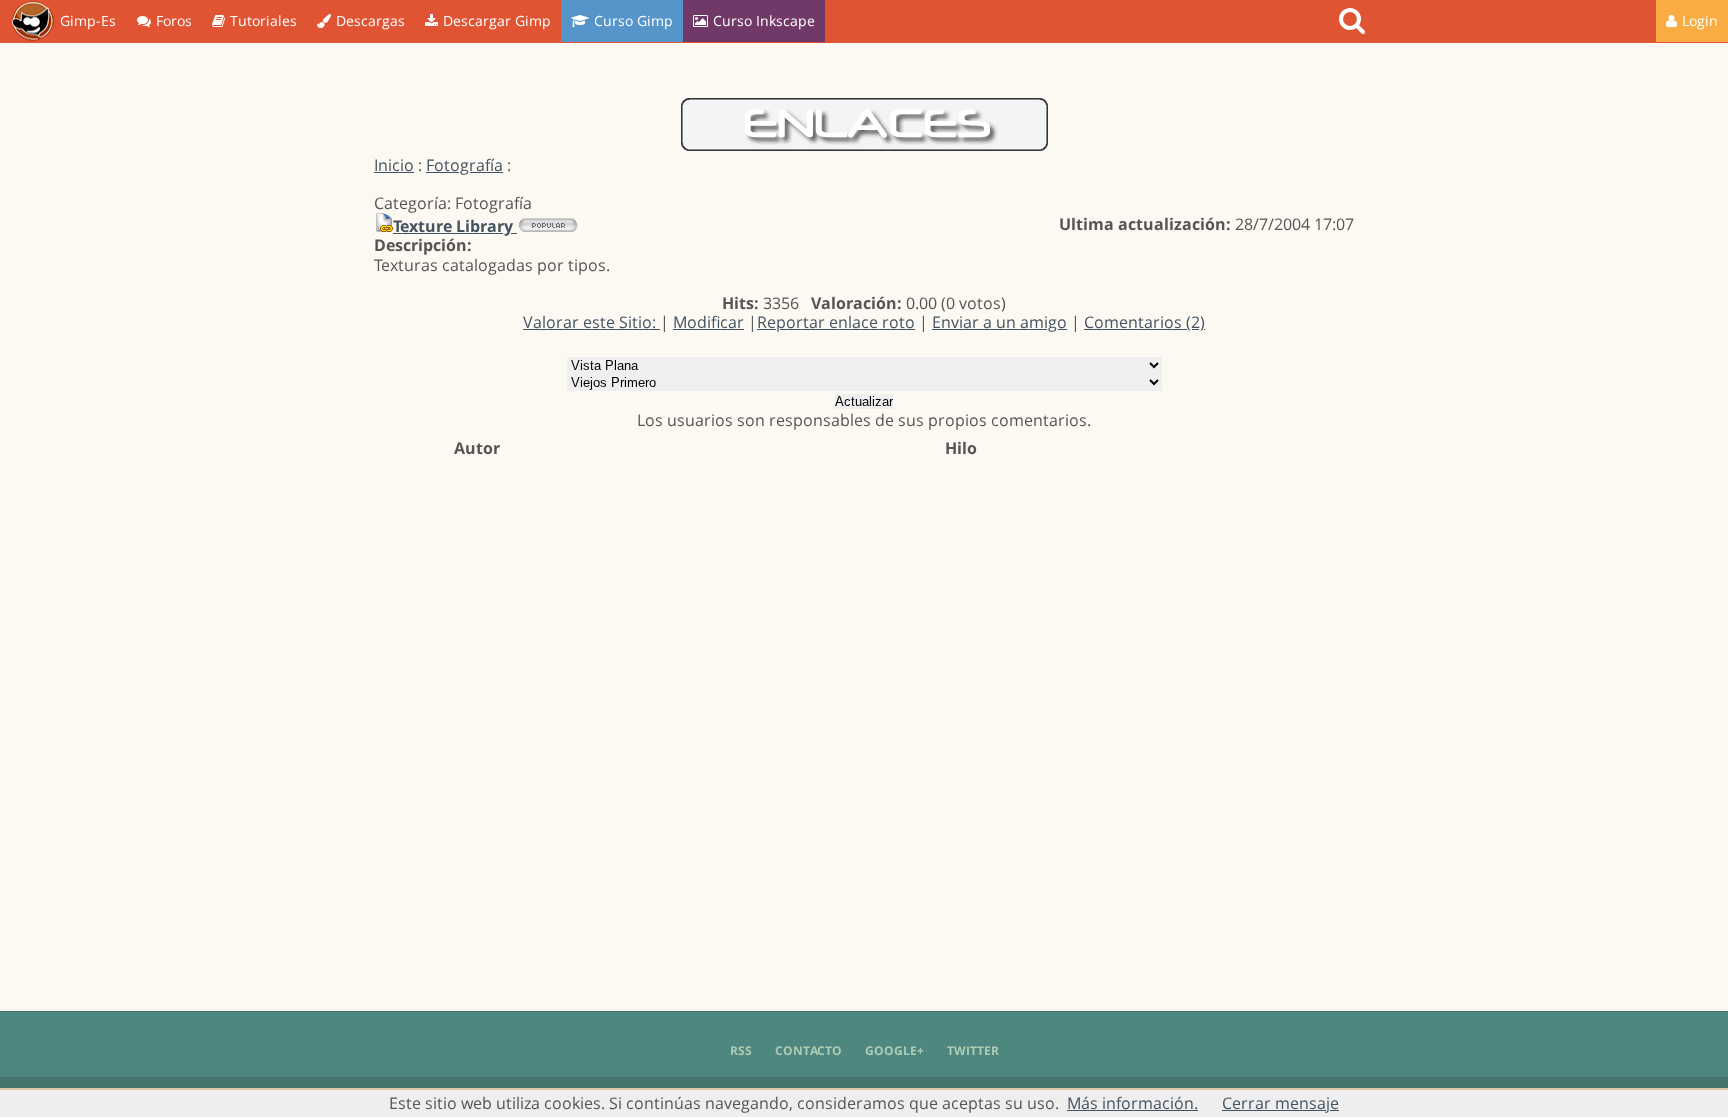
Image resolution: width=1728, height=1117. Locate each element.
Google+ (894, 1050)
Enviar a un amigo (999, 322)
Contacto (808, 1050)
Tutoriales (263, 20)
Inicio (394, 165)
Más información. (1132, 1103)
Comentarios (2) (1144, 322)
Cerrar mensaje (1280, 1103)
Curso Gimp (633, 20)
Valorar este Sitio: (591, 322)
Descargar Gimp (497, 20)
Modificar (708, 322)
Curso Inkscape (764, 20)
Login (1700, 20)
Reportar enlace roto (836, 322)
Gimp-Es (88, 20)
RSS (741, 1050)
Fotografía (464, 165)
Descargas (370, 20)
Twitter (973, 1050)
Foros (174, 20)
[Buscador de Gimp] (1354, 21)
